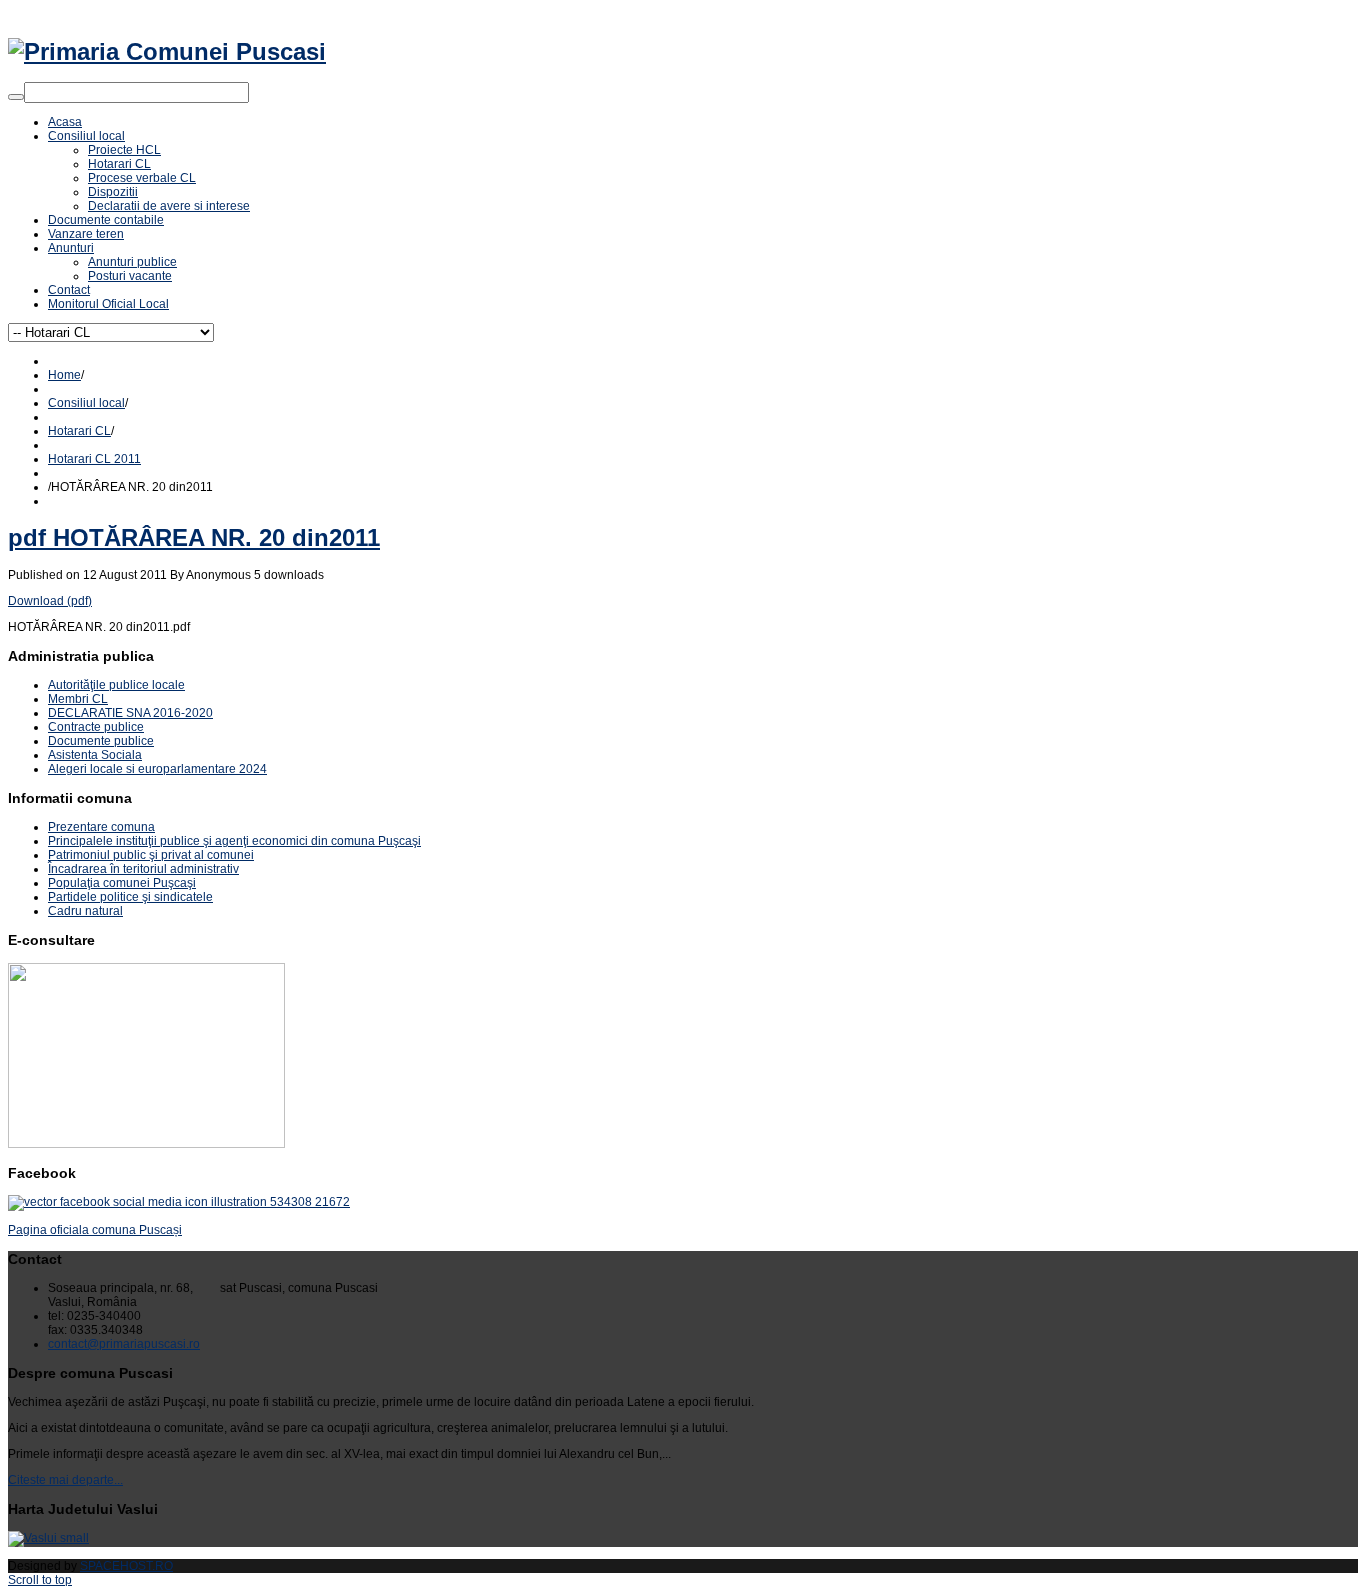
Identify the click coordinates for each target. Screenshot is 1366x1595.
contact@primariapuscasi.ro (124, 1344)
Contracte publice (96, 727)
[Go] (16, 97)
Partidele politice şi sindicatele (130, 897)
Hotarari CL (79, 431)
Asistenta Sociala (95, 755)
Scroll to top (40, 1580)
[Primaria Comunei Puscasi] (167, 51)
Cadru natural (85, 911)
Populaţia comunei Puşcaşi (122, 883)
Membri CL (78, 699)
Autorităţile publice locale (116, 685)
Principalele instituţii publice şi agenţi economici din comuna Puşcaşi (234, 841)
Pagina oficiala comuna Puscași (95, 1230)
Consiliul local (86, 403)
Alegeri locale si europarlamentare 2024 (157, 769)
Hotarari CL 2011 (94, 459)
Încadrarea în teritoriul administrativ (143, 869)
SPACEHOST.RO (126, 1566)
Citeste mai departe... (65, 1480)
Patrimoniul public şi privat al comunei (151, 855)
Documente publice (101, 741)
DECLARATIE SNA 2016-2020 (130, 713)
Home (64, 375)
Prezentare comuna (101, 827)
